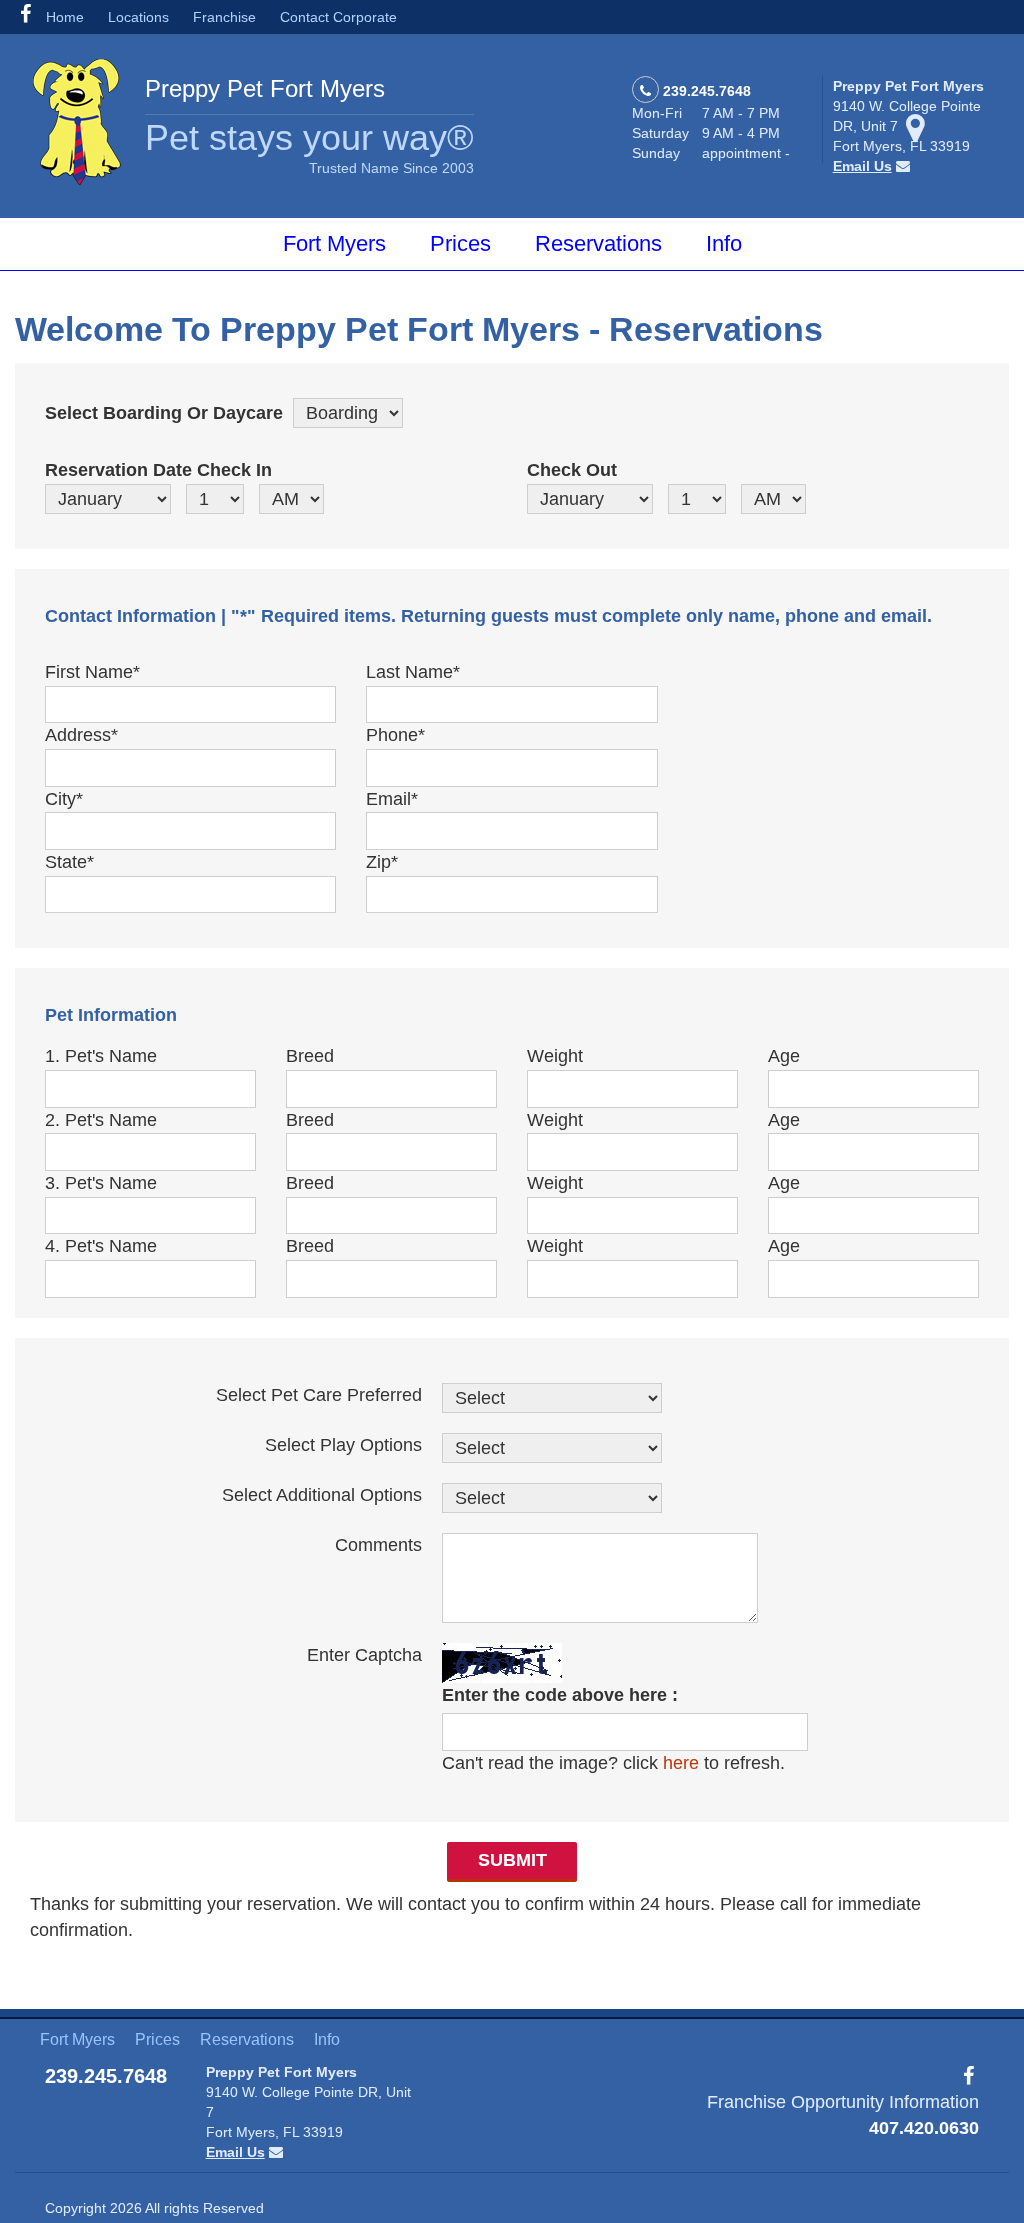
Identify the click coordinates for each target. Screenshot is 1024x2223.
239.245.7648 (707, 91)
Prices (460, 243)
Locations (138, 17)
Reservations (598, 243)
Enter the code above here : (560, 1695)
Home (65, 17)
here (681, 1763)
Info (724, 243)
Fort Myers (334, 243)
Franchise (224, 17)
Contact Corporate (338, 17)
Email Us (862, 166)
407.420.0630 (924, 2128)
